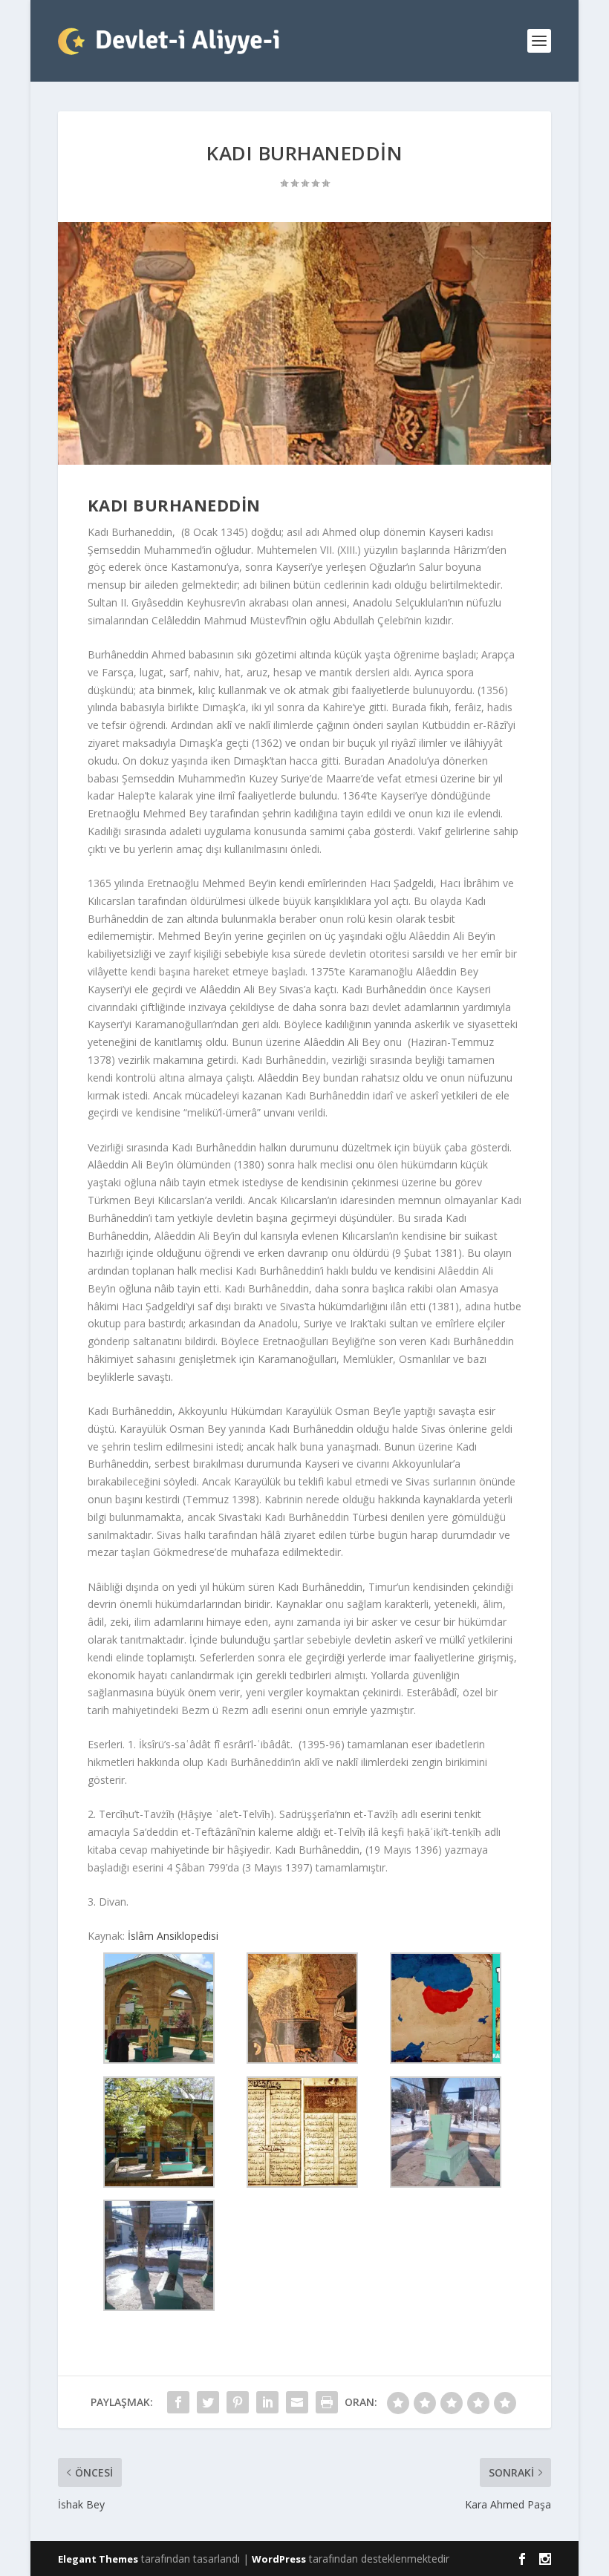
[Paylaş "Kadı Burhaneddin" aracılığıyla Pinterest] (238, 2402)
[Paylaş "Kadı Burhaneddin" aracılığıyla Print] (327, 2402)
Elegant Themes (98, 2559)
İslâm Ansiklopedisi (173, 1936)
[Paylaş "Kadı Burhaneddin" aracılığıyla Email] (297, 2402)
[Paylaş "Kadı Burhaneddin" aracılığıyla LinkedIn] (267, 2402)
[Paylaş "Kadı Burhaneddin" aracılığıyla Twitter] (208, 2402)
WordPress (279, 2559)
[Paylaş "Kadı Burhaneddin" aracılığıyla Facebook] (178, 2402)
